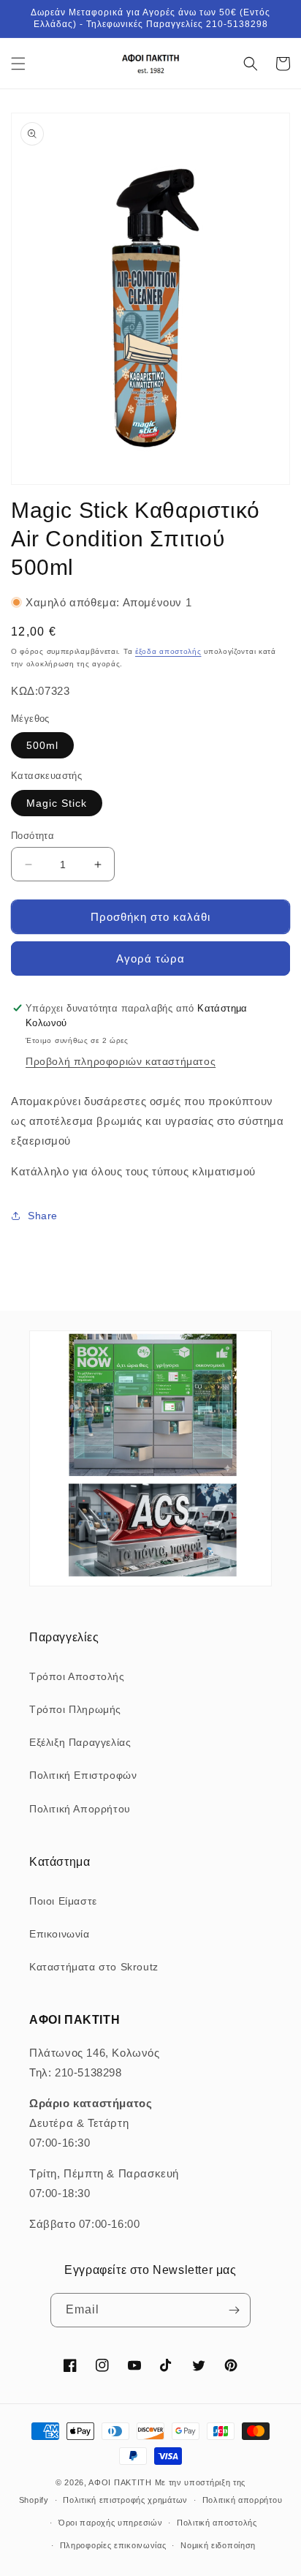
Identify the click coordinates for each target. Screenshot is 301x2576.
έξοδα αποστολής (168, 651)
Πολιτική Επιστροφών (83, 1775)
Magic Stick (57, 803)
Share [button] (43, 1216)
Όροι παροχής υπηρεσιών (110, 2523)
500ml (42, 745)
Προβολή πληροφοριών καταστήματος (121, 1061)
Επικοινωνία (60, 1934)
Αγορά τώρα (150, 959)
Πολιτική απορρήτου (243, 2500)
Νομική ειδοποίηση (218, 2545)
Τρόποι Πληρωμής (75, 1709)
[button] (18, 64)
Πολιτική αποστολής (217, 2523)
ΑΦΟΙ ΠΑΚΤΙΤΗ (120, 2482)
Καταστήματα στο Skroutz (94, 1967)
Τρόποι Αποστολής (77, 1676)
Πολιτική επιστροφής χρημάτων (125, 2500)
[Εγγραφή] (234, 2310)
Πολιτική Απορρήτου (80, 1809)
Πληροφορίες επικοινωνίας (113, 2545)
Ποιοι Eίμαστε (63, 1901)
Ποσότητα (33, 836)
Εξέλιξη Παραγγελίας (80, 1742)
